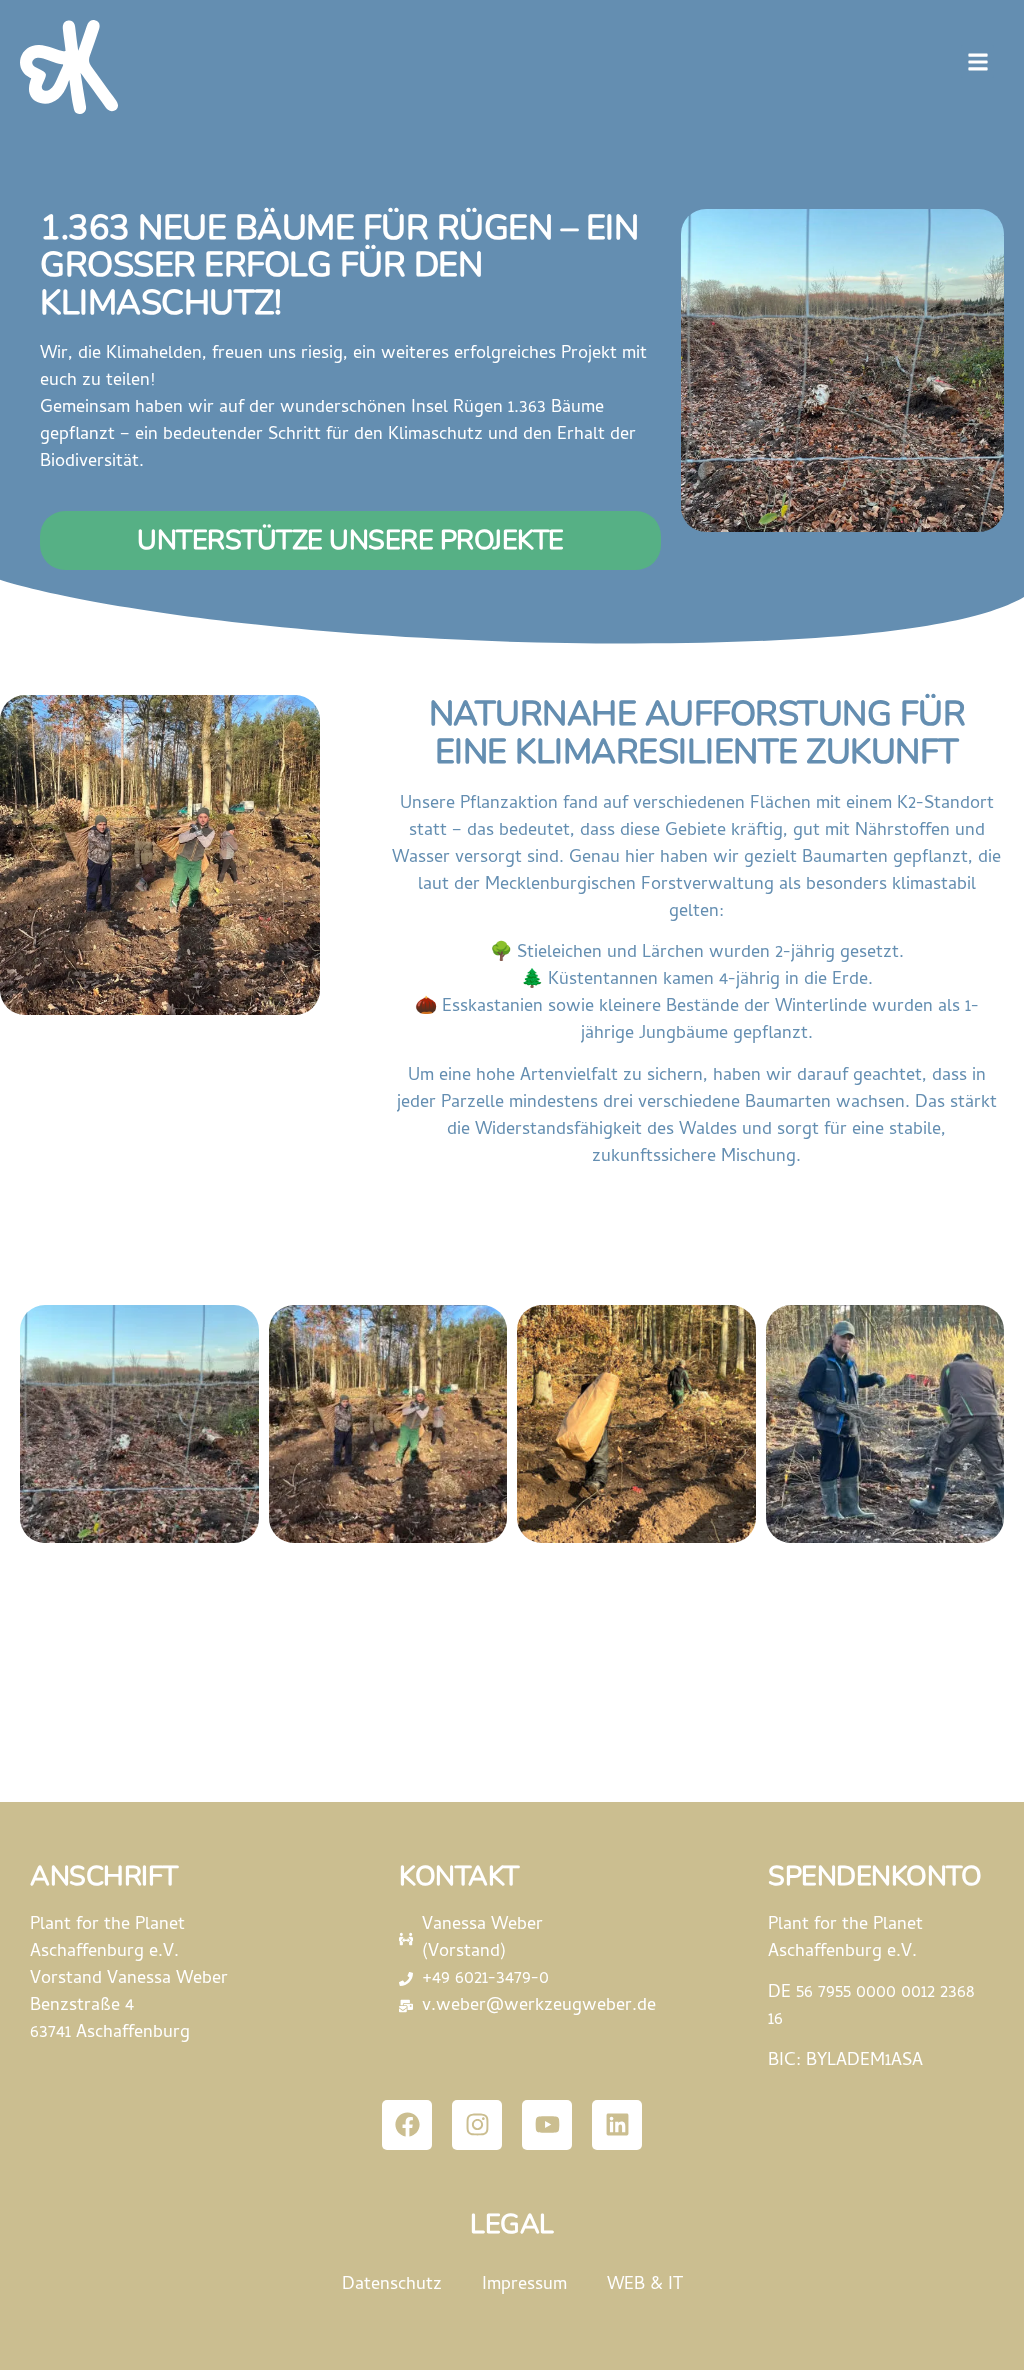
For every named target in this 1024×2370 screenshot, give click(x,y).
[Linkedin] (617, 2125)
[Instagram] (477, 2125)
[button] (977, 61)
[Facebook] (407, 2125)
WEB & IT (645, 2285)
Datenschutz (392, 2285)
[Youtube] (547, 2125)
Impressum (524, 2285)
